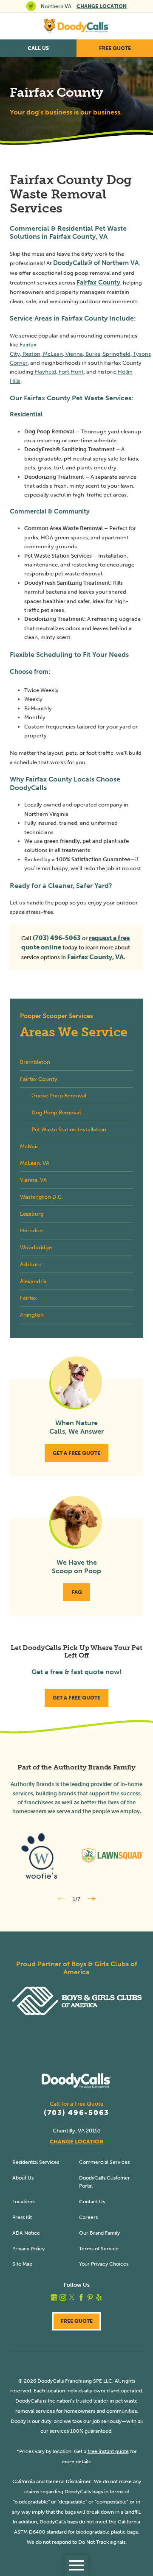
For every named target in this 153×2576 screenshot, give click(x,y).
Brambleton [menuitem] (35, 1062)
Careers (88, 2217)
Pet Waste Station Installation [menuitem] (69, 1129)
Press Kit (22, 2217)
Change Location (102, 6)
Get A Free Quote (76, 1453)
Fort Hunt (71, 371)
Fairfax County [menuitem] (39, 1079)
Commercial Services (104, 2162)
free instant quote (108, 2451)
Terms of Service (99, 2249)
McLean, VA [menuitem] (35, 1163)
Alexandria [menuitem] (33, 1281)
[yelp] (99, 2297)
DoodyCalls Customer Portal (105, 2182)
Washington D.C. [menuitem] (41, 1197)
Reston (31, 354)
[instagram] (63, 2297)
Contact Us (92, 2202)
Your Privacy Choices (104, 2264)
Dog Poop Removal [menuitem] (56, 1112)
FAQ (77, 1592)
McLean (52, 354)
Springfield (116, 354)
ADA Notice (26, 2233)
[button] (76, 2565)
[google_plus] (54, 2297)
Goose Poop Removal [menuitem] (59, 1095)
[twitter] (72, 2297)
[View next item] (92, 1899)
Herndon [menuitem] (31, 1230)
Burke (92, 354)
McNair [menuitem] (29, 1146)
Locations (23, 2202)
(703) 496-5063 (76, 2113)
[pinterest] (90, 2297)
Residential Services (36, 2162)
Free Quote (115, 48)
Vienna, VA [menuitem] (33, 1180)
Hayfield (45, 371)
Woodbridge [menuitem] (36, 1247)
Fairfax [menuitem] (28, 1298)
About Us (23, 2178)
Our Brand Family (99, 2233)
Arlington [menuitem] (32, 1315)
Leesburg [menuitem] (32, 1214)
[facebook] (81, 2297)
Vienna (74, 354)
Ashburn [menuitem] (31, 1264)
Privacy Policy (28, 2249)
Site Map (22, 2264)
